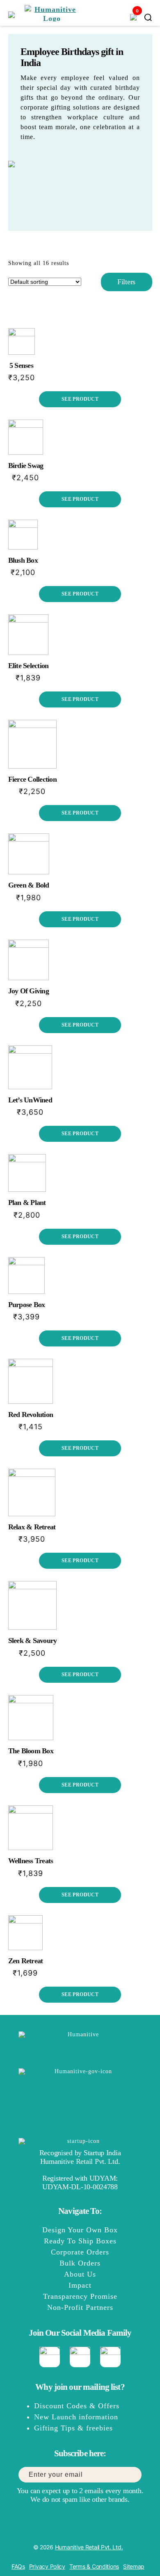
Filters (126, 282)
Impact (80, 2285)
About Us (80, 2274)
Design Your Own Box (80, 2230)
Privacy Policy (47, 2566)
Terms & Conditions (94, 2566)
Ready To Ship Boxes (80, 2241)
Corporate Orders (80, 2252)
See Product (80, 399)
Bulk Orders (80, 2263)
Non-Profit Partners (80, 2307)
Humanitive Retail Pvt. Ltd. (89, 2547)
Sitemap (134, 2566)
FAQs (18, 2566)
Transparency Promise (80, 2296)
